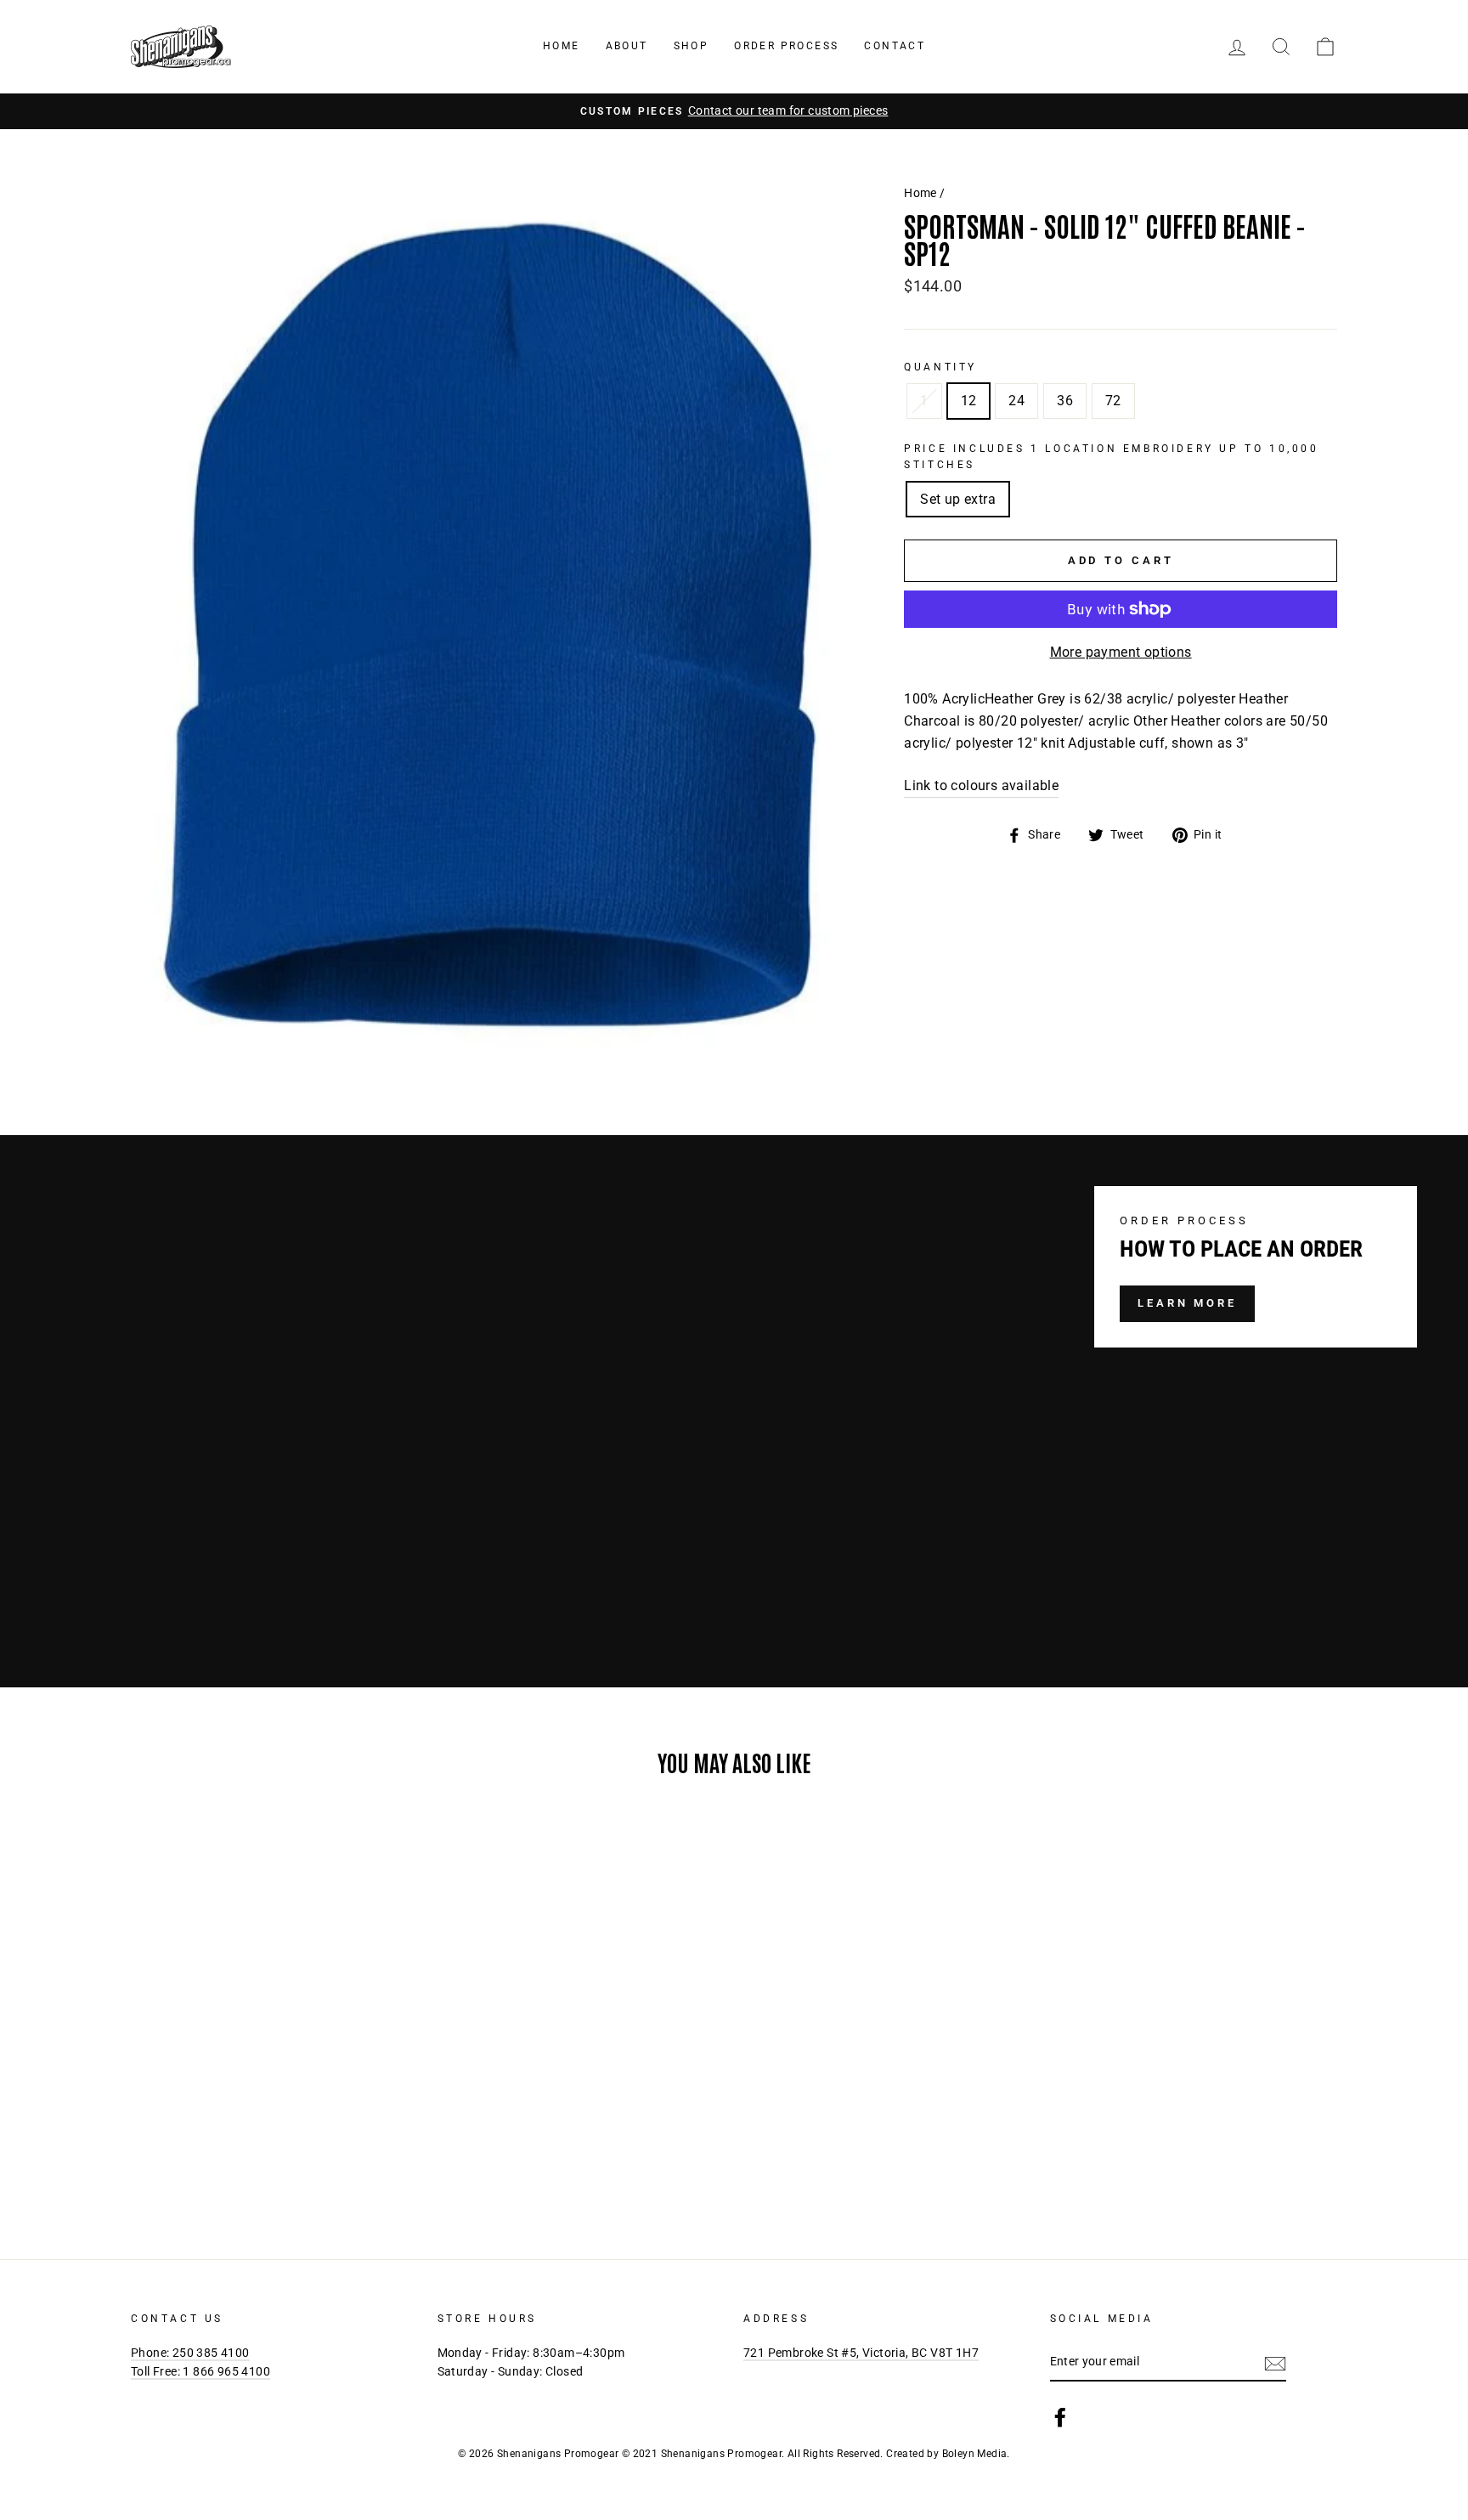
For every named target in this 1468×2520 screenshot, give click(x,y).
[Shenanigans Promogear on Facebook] (1060, 2417)
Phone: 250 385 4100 (190, 2353)
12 (969, 401)
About (627, 46)
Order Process (786, 46)
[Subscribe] (1275, 2363)
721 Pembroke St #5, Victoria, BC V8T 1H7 (861, 2353)
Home (562, 46)
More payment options (1121, 652)
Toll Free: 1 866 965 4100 (200, 2371)
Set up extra (958, 499)
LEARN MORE (1187, 1303)
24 (1016, 401)
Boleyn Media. (976, 2454)
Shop (692, 46)
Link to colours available (981, 785)
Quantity (940, 367)
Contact (895, 46)
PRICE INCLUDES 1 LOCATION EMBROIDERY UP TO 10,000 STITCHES (1111, 457)
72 (1113, 401)
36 (1065, 401)
